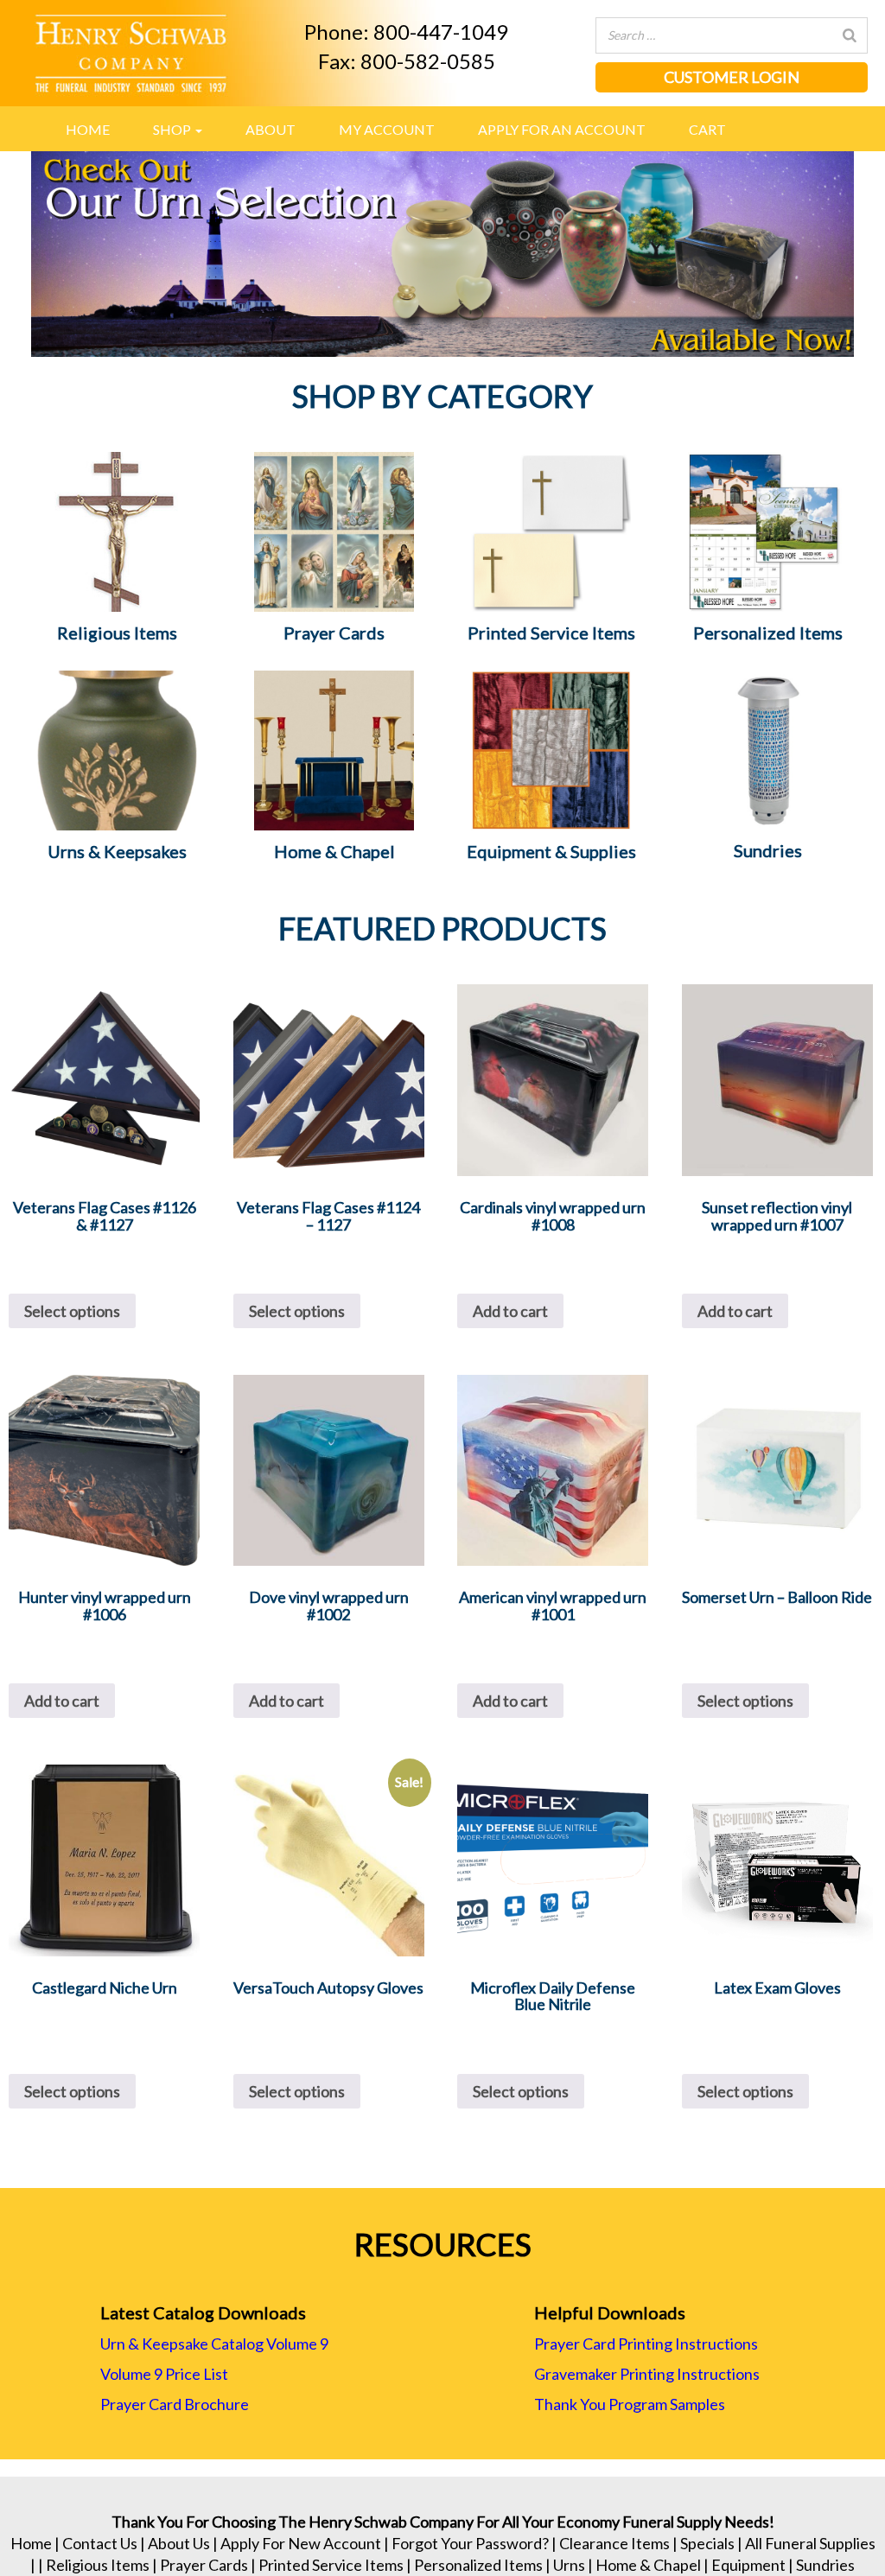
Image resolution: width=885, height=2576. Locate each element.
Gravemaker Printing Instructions (647, 2374)
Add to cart (510, 1311)
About (271, 129)
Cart (707, 129)
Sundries (825, 2565)
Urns (569, 2565)
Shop (173, 129)
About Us (179, 2543)
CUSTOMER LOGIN (732, 77)
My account (387, 129)
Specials (707, 2543)
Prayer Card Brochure (175, 2404)
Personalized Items (478, 2565)
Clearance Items (614, 2543)
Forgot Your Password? (470, 2543)
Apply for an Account (562, 129)
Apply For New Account (301, 2543)
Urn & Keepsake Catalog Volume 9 (214, 2344)
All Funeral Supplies (810, 2543)
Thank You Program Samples (630, 2404)
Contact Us (100, 2543)
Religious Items (98, 2565)
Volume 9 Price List (164, 2374)
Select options (72, 1311)
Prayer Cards (204, 2565)
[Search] (850, 35)
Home (88, 129)
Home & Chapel (648, 2565)
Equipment (748, 2565)
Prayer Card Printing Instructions (646, 2344)
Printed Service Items (331, 2565)
